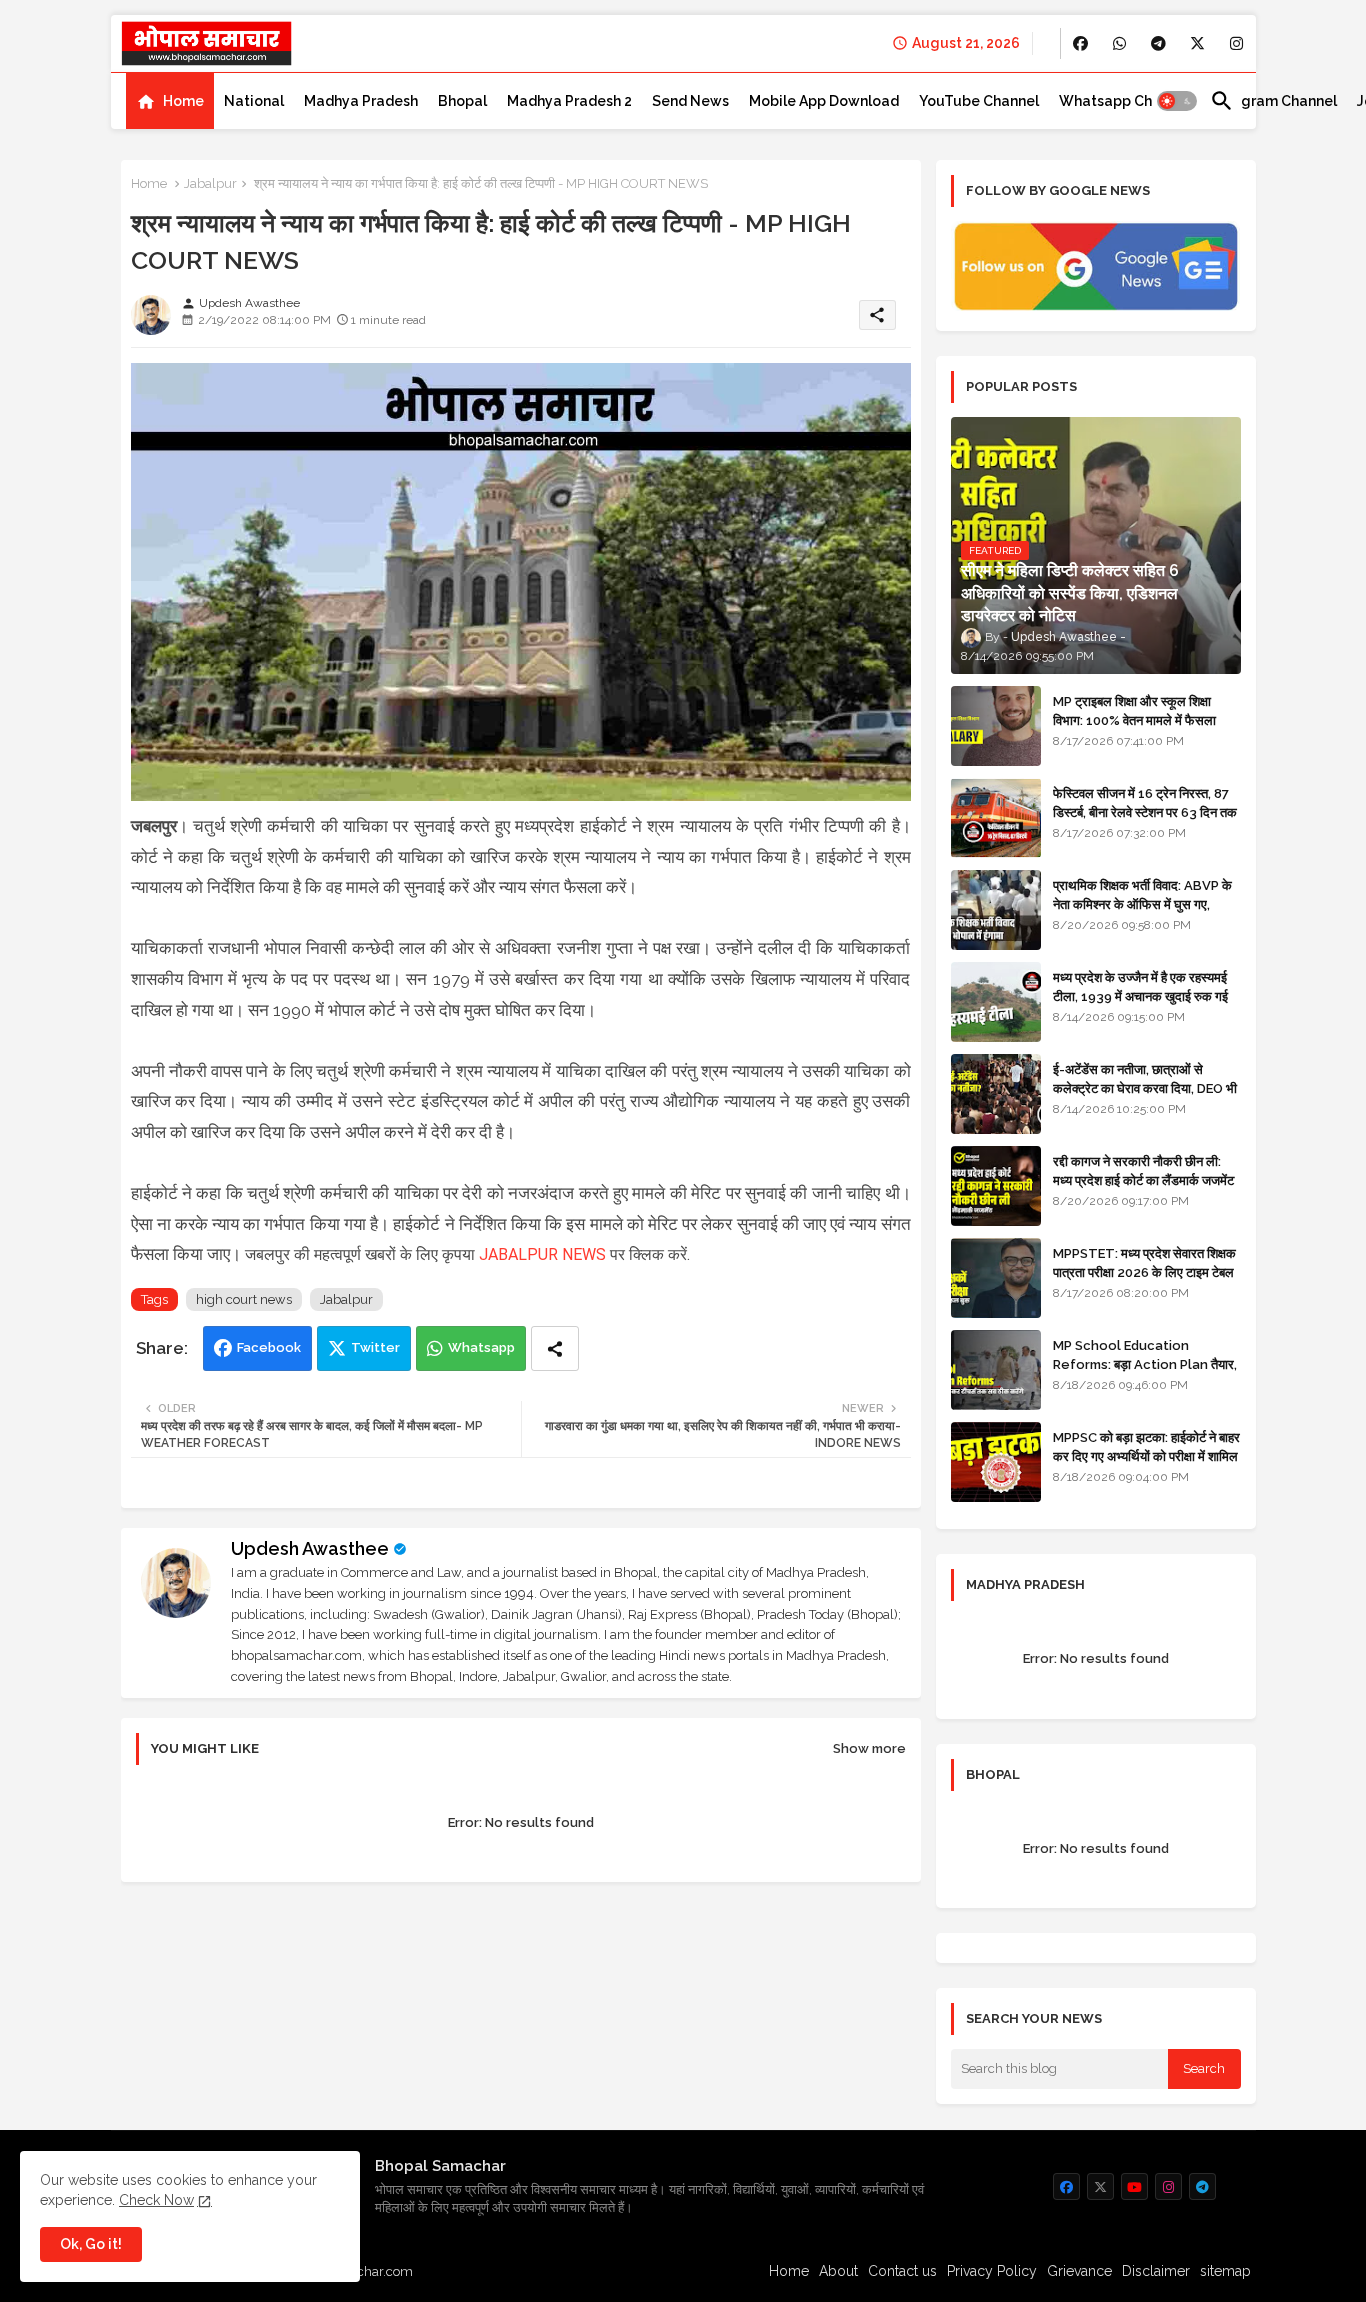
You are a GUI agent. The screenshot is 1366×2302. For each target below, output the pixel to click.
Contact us (902, 2271)
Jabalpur (210, 183)
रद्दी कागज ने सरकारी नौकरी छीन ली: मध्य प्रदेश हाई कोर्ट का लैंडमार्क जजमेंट (1143, 1170)
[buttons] (1080, 43)
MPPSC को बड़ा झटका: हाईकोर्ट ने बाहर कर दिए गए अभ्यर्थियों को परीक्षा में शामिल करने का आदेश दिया (1146, 1455)
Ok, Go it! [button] (91, 2244)
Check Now (156, 2200)
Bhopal (462, 101)
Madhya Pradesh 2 (569, 101)
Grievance (1079, 2271)
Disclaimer (1156, 2271)
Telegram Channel (1273, 101)
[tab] (170, 101)
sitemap (1225, 2271)
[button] (1177, 101)
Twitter (375, 1347)
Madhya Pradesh (361, 101)
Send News (690, 101)
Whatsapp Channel (1124, 101)
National (254, 101)
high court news (244, 1299)
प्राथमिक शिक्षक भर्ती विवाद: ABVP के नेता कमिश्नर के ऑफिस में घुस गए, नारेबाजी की (1142, 903)
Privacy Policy (992, 2271)
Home (183, 101)
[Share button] (555, 1348)
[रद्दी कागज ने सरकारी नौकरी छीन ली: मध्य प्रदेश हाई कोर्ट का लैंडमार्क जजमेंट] (996, 1186)
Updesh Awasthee (310, 1548)
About (838, 2271)
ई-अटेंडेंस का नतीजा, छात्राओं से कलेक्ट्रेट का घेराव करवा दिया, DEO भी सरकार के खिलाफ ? (1145, 1087)
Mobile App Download (824, 101)
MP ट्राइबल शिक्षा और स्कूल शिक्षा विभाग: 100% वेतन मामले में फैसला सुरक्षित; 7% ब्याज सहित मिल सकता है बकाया (1139, 729)
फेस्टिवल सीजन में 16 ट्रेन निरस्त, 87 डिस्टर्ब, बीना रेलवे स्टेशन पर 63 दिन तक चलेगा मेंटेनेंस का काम (1145, 811)
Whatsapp (481, 1347)
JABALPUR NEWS (542, 1254)
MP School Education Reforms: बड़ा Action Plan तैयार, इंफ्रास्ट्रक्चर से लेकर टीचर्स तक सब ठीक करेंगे (1145, 1373)
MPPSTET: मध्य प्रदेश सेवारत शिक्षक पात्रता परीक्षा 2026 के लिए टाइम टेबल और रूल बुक (1144, 1271)
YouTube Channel (979, 101)
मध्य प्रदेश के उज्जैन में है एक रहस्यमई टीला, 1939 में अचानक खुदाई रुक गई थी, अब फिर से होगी (1140, 995)
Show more (869, 1748)
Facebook (269, 1347)
